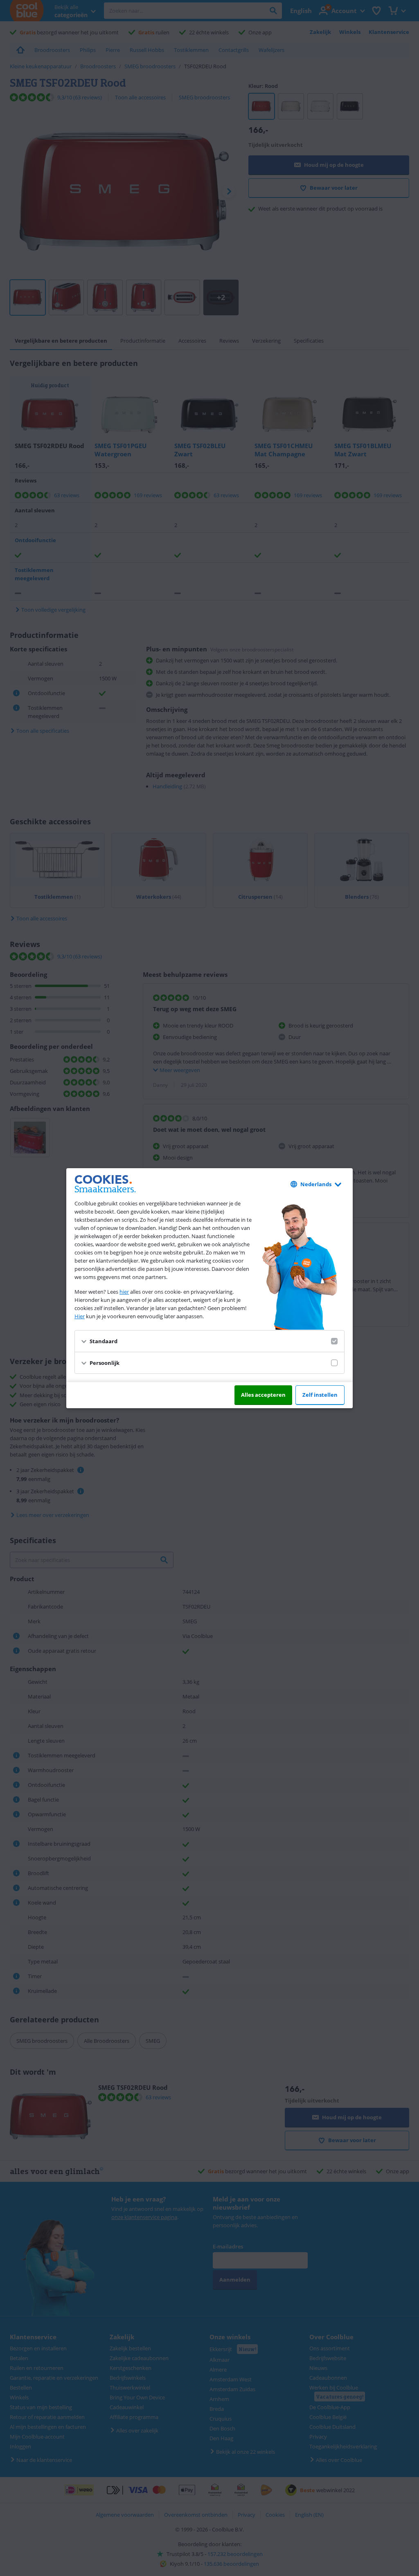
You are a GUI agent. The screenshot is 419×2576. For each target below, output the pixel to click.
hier (124, 1292)
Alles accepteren (263, 1395)
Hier (80, 1316)
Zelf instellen (320, 1395)
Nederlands (316, 1184)
